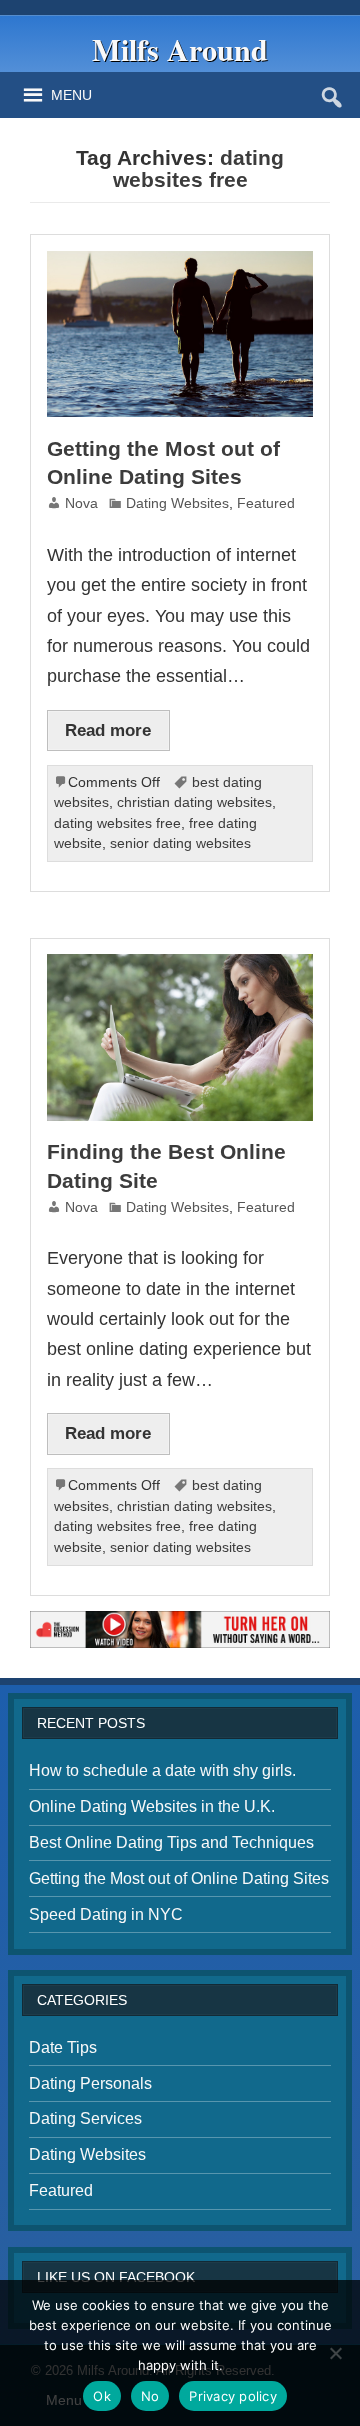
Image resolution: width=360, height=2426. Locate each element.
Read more (108, 730)
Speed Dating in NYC (106, 1914)
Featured (266, 503)
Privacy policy (233, 2396)
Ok (102, 2396)
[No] (335, 2353)
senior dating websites (180, 843)
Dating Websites (177, 503)
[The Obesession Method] (179, 1618)
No (150, 2396)
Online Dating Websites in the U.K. (152, 1806)
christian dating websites (194, 802)
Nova (81, 503)
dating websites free (117, 823)
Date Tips (63, 2047)
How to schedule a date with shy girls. (162, 1770)
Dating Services (85, 2118)
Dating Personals (90, 2083)
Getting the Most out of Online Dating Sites (179, 1878)
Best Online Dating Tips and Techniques (171, 1842)
